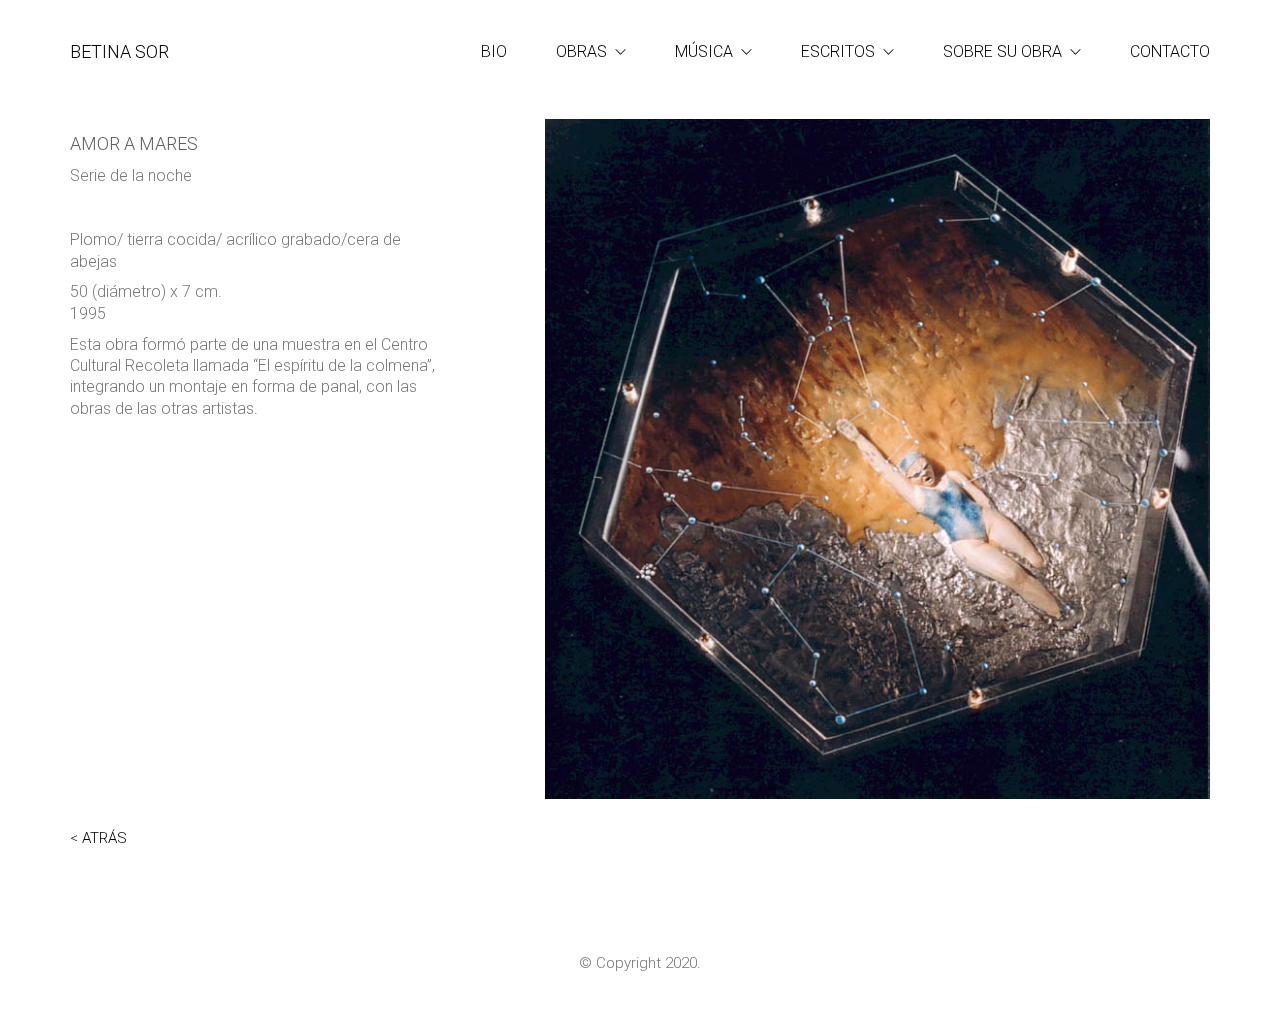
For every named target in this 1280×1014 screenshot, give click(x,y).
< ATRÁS (98, 838)
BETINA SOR (119, 51)
